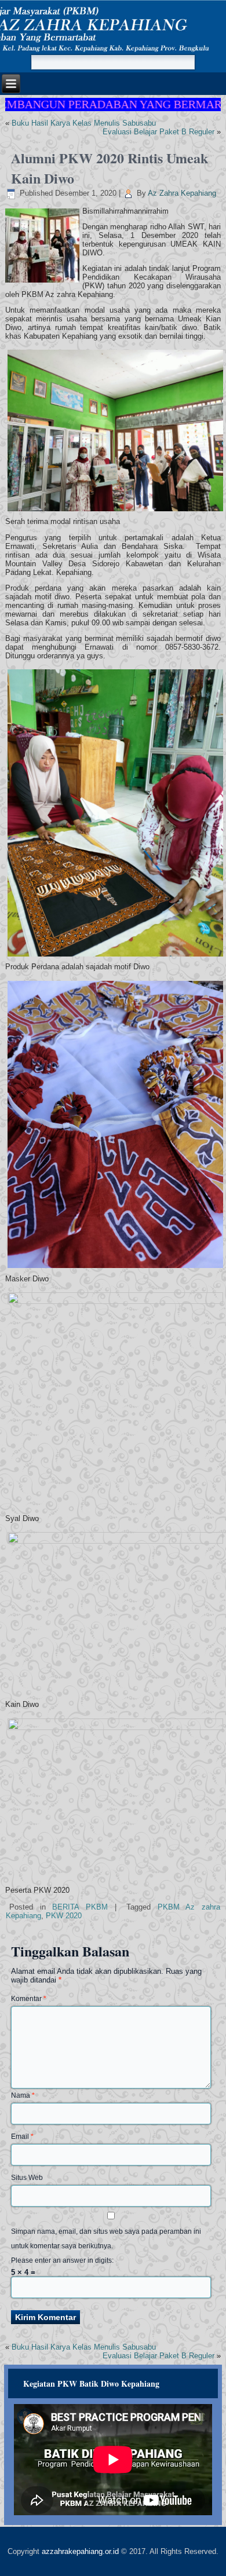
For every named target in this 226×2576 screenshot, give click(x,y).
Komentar (29, 1999)
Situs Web (27, 2178)
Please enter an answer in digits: (62, 2260)
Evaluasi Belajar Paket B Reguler (158, 132)
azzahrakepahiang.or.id (80, 2551)
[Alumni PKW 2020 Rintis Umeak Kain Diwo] (44, 283)
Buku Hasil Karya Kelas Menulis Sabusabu (84, 123)
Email (22, 2137)
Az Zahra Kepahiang (182, 193)
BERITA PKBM (80, 1907)
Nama (23, 2095)
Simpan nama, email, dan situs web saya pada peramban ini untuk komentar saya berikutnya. (106, 2239)
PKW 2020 (64, 1916)
